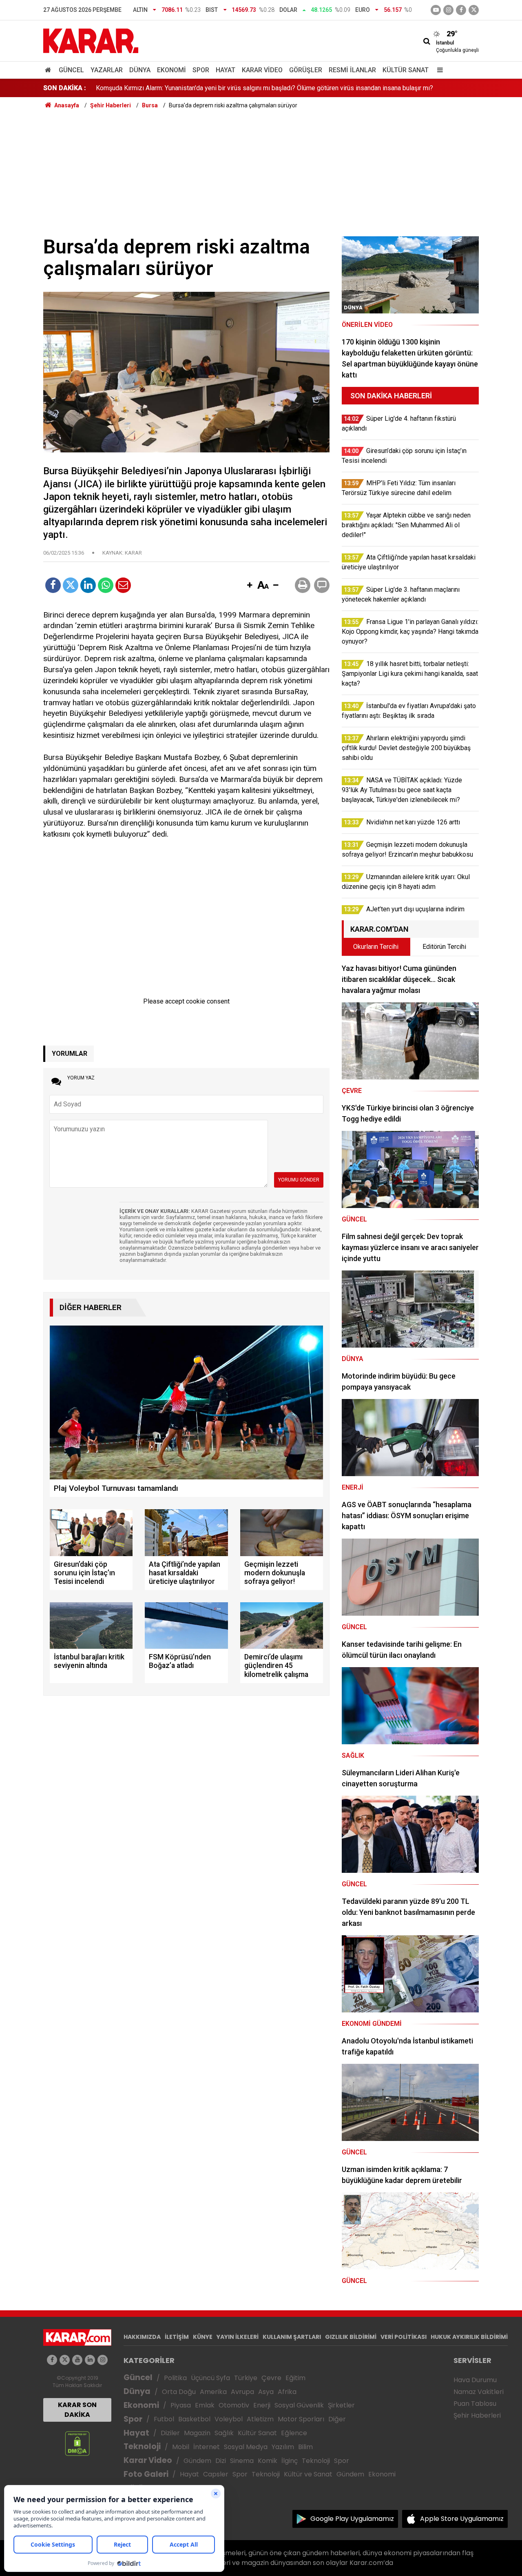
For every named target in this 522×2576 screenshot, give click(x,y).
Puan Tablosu (475, 2404)
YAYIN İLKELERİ (238, 2337)
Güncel (71, 70)
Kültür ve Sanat (308, 2474)
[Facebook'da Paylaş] (53, 585)
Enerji (262, 2405)
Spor (201, 70)
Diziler (170, 2433)
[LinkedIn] (88, 585)
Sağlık (224, 2433)
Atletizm (260, 2419)
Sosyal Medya (246, 2447)
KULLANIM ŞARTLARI (292, 2337)
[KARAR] (91, 40)
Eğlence (294, 2433)
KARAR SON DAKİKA (77, 2410)
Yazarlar (107, 70)
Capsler (216, 2474)
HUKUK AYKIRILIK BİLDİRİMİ (469, 2337)
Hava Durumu (475, 2380)
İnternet (207, 2447)
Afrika (287, 2392)
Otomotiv (234, 2405)
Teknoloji (142, 2446)
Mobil (181, 2447)
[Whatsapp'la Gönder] (106, 585)
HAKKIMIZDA (142, 2337)
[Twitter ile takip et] (474, 10)
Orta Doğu (179, 2392)
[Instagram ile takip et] (103, 2360)
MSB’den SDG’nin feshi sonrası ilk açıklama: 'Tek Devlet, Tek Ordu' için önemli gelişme (218, 88)
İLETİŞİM (177, 2337)
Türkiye (246, 2378)
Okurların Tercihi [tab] (376, 947)
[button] (250, 586)
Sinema (242, 2461)
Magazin (197, 2433)
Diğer (337, 2419)
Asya (266, 2392)
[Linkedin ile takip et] (90, 2360)
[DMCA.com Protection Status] (77, 2443)
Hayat (226, 70)
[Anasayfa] (49, 70)
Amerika (213, 2392)
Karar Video (262, 70)
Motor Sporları (301, 2419)
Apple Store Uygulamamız (462, 2519)
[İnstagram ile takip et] (448, 10)
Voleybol (229, 2419)
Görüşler (306, 70)
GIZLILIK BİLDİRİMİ (351, 2337)
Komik (268, 2461)
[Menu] (438, 70)
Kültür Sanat (406, 70)
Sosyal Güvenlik (299, 2405)
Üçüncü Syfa (210, 2378)
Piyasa (181, 2405)
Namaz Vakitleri (479, 2392)
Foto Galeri (146, 2474)
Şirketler (341, 2405)
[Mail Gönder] (123, 585)
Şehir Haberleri (477, 2415)
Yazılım (283, 2447)
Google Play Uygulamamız (352, 2519)
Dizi (221, 2461)
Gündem (197, 2461)
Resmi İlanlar (352, 70)
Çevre (271, 2378)
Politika (175, 2378)
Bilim (305, 2447)
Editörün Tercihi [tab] (444, 947)
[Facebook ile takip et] (461, 10)
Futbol (164, 2419)
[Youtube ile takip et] (436, 10)
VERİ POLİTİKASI (404, 2337)
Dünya (140, 70)
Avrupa (242, 2392)
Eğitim (295, 2378)
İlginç (290, 2461)
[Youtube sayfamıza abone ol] (77, 2360)
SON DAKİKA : (65, 88)
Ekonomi (171, 70)
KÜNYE (203, 2337)
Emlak (205, 2405)
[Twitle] (71, 585)
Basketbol (194, 2419)
